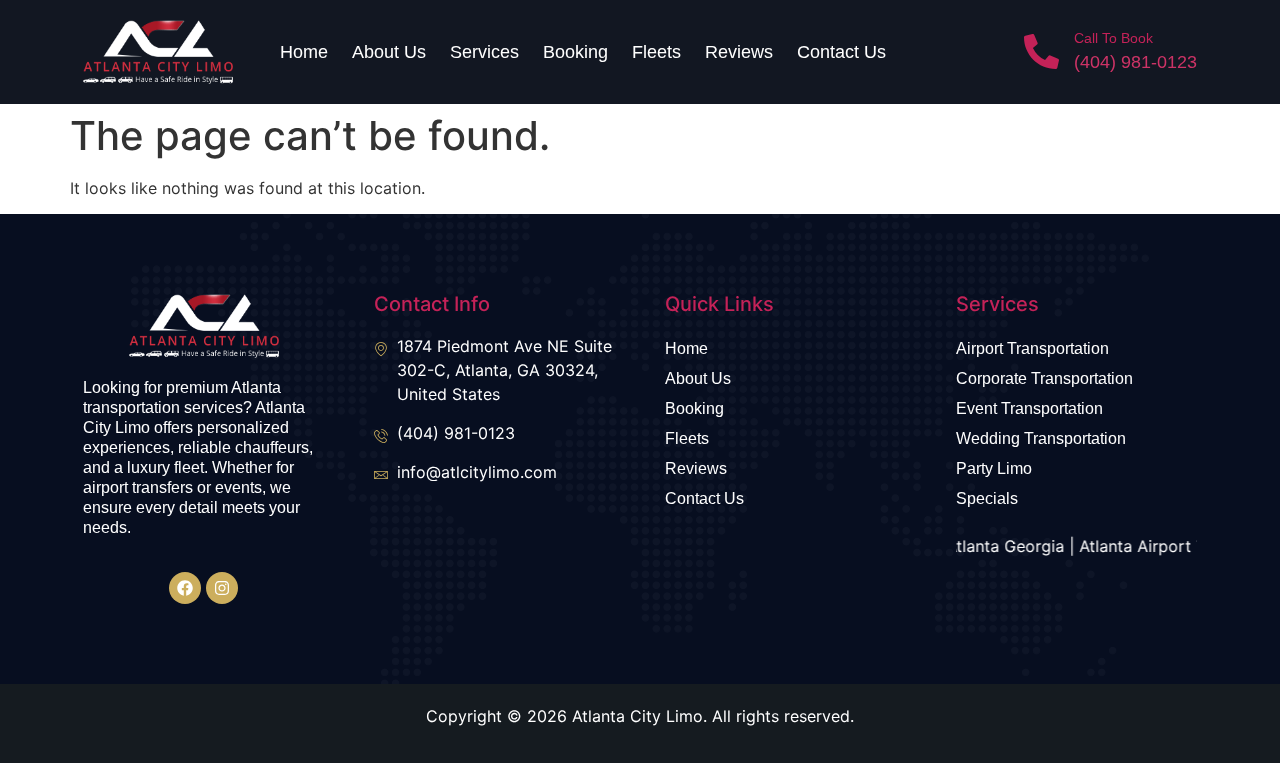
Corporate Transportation (1044, 378)
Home (304, 52)
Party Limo (994, 468)
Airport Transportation (1032, 348)
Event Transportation (1029, 408)
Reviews (739, 52)
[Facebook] (185, 588)
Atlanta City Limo (637, 716)
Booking (575, 52)
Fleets (656, 52)
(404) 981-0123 (1135, 62)
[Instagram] (222, 588)
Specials (987, 498)
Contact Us (841, 52)
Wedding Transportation (1041, 438)
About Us (389, 52)
